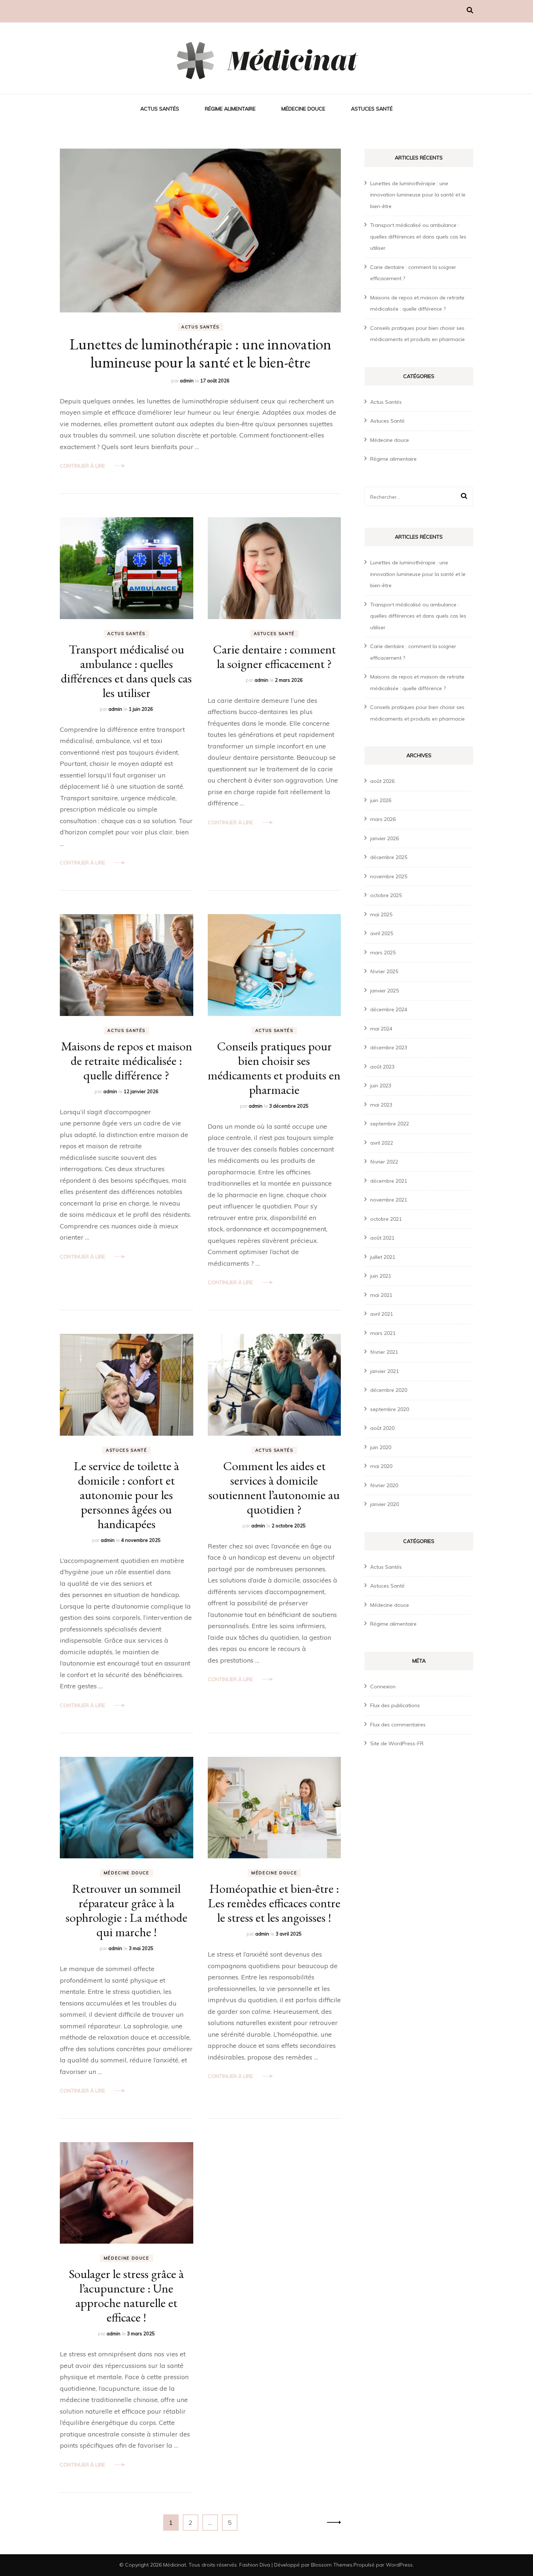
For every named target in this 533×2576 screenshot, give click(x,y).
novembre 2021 (389, 1200)
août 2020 (382, 1428)
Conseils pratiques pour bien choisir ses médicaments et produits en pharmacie (274, 1068)
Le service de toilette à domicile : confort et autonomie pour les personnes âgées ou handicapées (127, 1495)
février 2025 (384, 971)
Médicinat (175, 2565)
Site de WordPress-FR (397, 1743)
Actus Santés (160, 109)
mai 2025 (381, 914)
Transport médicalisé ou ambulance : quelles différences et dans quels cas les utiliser (126, 671)
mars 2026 (383, 819)
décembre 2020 (389, 1390)
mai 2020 (381, 1466)
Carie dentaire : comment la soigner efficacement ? (274, 656)
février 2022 (384, 1162)
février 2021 (384, 1352)
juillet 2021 (383, 1257)
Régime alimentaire (230, 109)
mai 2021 (381, 1295)
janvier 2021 (385, 1371)
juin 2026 (381, 800)
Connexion (383, 1687)
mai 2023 (381, 1105)
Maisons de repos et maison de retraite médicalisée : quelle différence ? (127, 1061)
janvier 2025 (385, 991)
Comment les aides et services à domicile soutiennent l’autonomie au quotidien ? (274, 1488)
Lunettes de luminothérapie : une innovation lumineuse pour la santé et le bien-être (201, 353)
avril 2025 (382, 933)
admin (187, 381)
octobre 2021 (386, 1219)
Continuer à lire (82, 466)
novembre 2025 (389, 876)
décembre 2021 (389, 1181)
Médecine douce (303, 109)
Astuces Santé (372, 109)
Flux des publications (395, 1705)
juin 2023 (381, 1086)
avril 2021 (382, 1314)
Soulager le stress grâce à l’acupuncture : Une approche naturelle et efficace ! (126, 2295)
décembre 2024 (389, 1009)
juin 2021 (381, 1276)
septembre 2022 (390, 1124)
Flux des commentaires (398, 1725)
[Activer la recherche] (470, 10)
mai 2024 (381, 1029)
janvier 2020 (385, 1504)
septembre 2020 (390, 1409)
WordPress (399, 2565)
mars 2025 (383, 953)
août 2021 (382, 1238)
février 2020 (384, 1485)
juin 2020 (381, 1447)
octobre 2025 (386, 895)
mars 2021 (383, 1333)
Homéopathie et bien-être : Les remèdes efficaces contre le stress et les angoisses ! (274, 1903)
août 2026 (382, 781)
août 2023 (382, 1067)
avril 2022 (382, 1143)
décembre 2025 (389, 857)
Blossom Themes (332, 2565)
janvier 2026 (385, 838)
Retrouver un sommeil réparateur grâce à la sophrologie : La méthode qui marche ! (127, 1910)
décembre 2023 (389, 1048)
